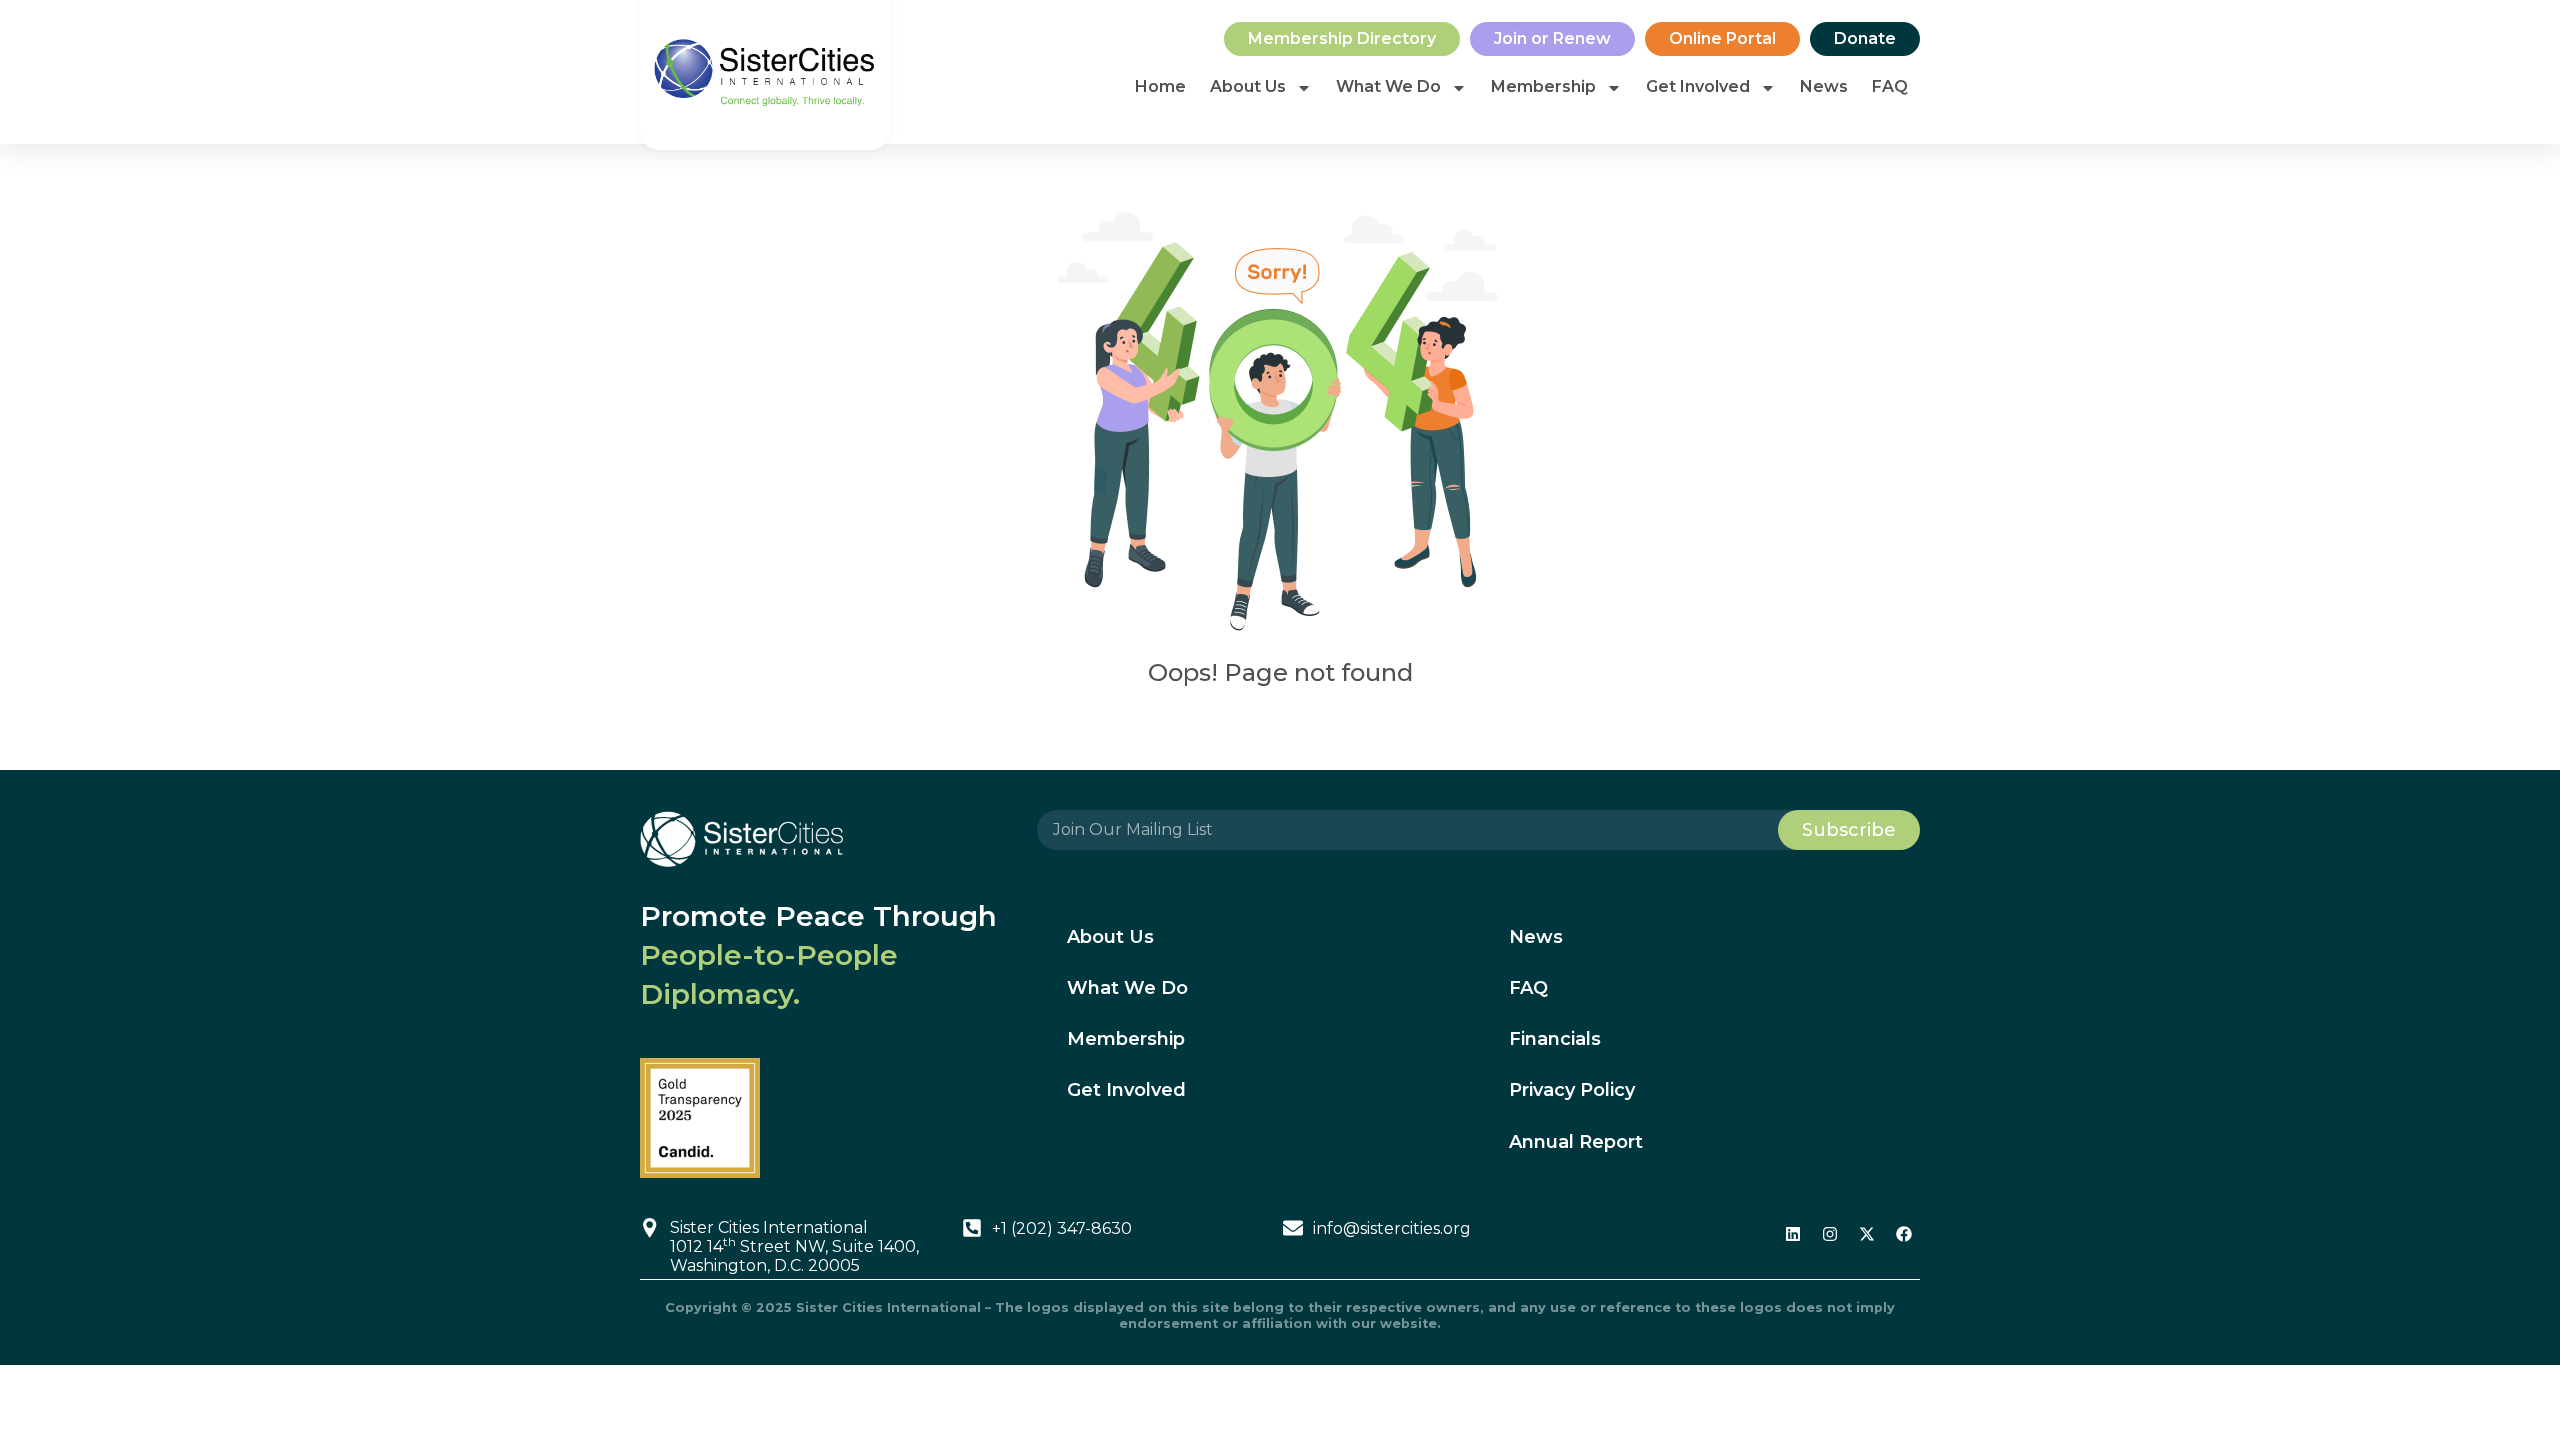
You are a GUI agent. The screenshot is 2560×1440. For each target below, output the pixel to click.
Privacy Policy (1572, 1090)
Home (1160, 86)
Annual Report (1576, 1142)
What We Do (1388, 86)
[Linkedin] (1793, 1234)
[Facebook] (1904, 1234)
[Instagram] (1830, 1234)
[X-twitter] (1867, 1234)
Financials (1555, 1039)
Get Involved (1698, 86)
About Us (1248, 86)
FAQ (1890, 86)
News (1824, 86)
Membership (1543, 86)
